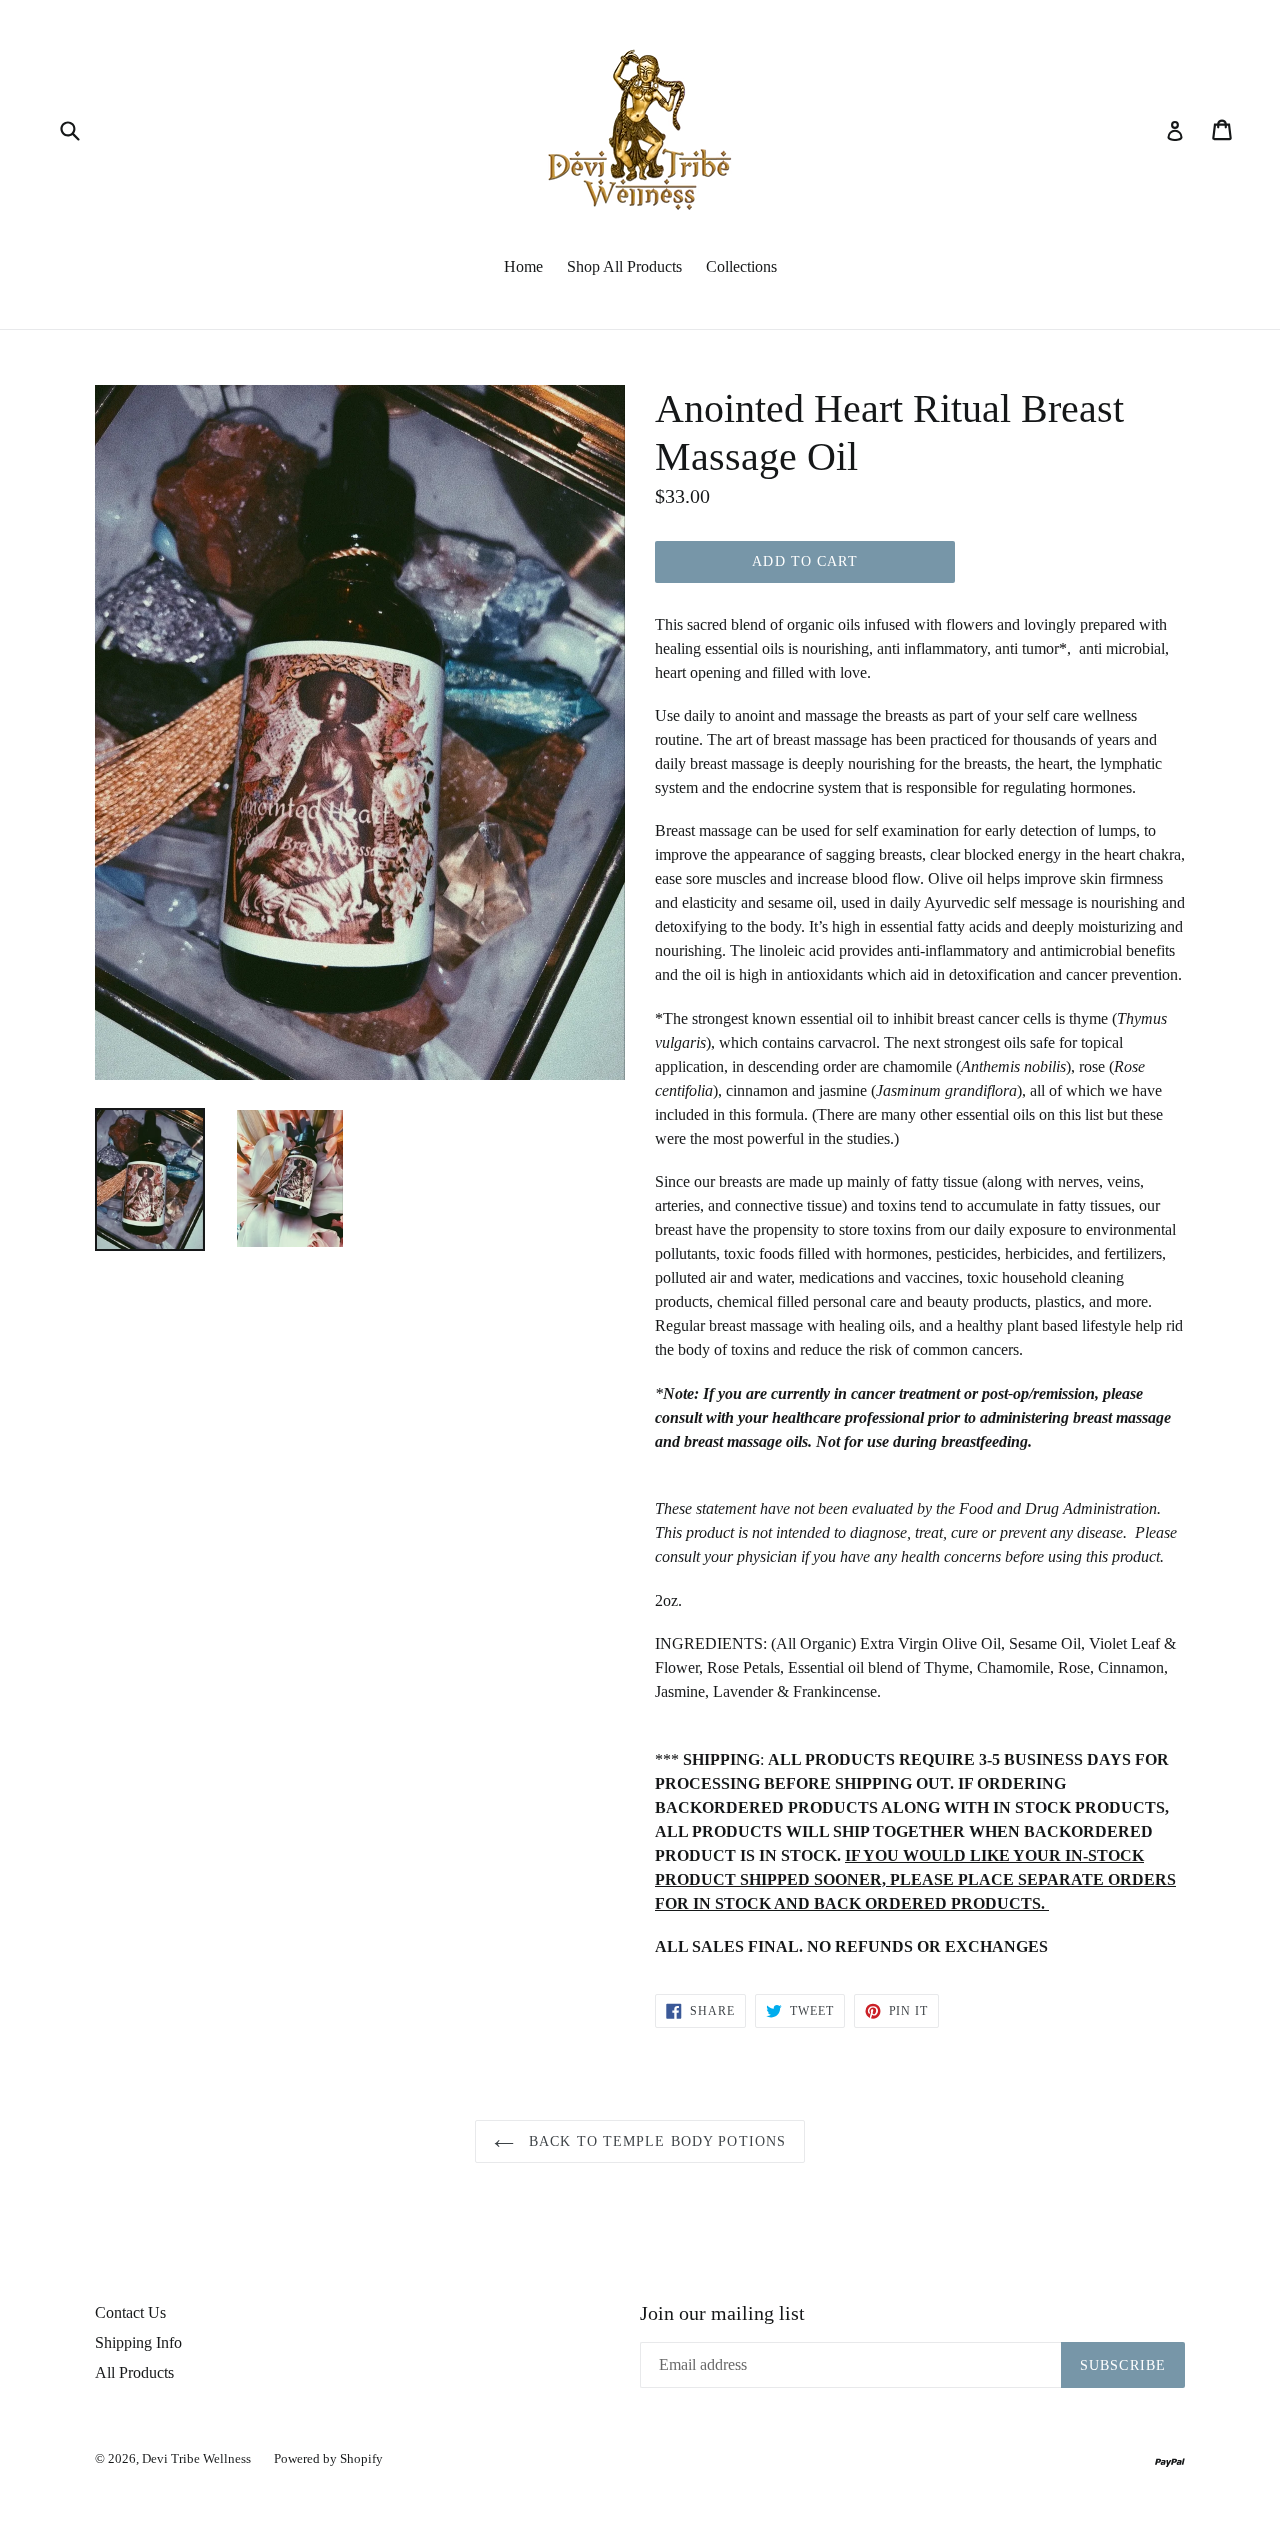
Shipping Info (138, 2342)
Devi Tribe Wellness (198, 2458)
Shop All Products (624, 266)
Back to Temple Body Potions (655, 2141)
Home (523, 266)
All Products (134, 2372)
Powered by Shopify (328, 2458)
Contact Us (130, 2312)
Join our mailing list (722, 2313)
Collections (741, 266)
